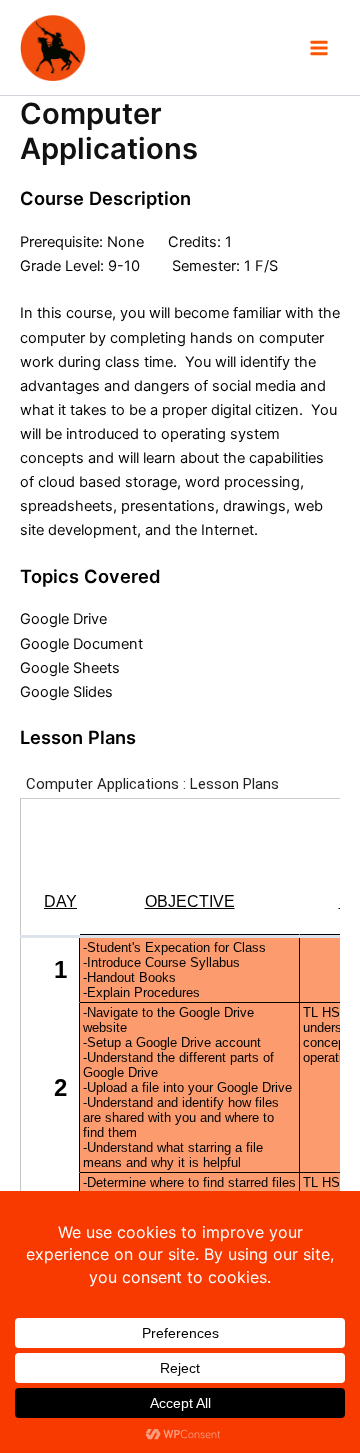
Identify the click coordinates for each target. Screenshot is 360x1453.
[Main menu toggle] (319, 48)
